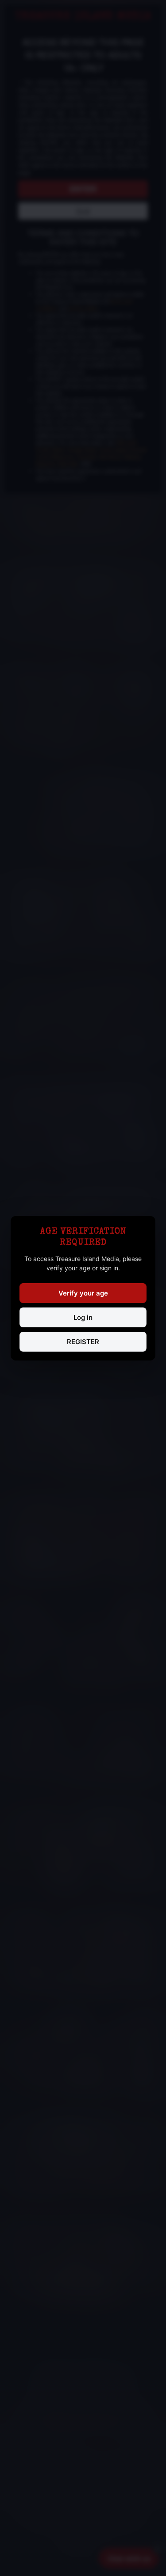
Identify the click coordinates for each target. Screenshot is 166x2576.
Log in (83, 1317)
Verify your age (83, 1293)
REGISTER (83, 1342)
